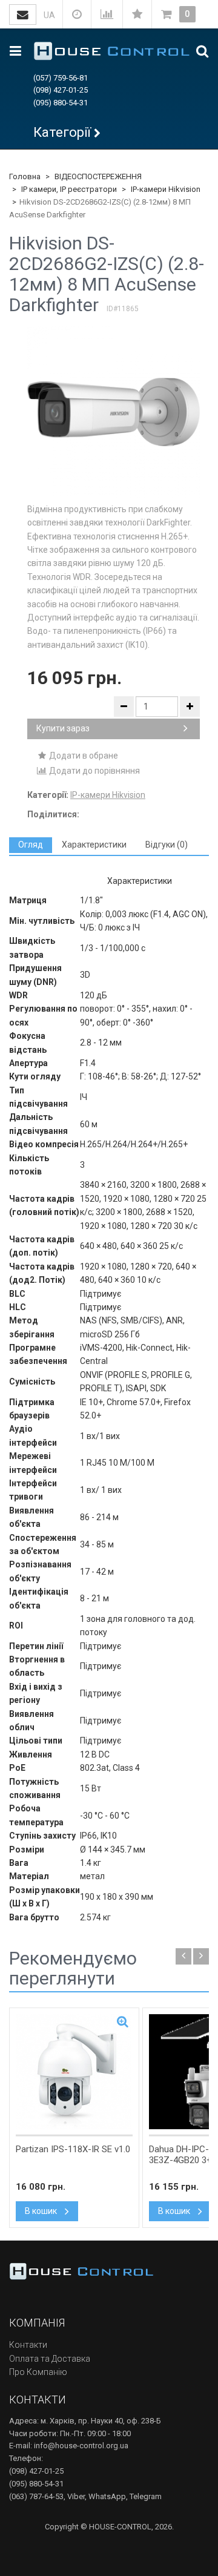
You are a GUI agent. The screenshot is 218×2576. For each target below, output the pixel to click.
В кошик (42, 2211)
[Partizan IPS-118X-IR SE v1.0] (74, 2072)
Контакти (28, 2345)
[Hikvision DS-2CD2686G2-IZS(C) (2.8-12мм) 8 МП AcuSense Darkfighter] (114, 412)
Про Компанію (38, 2372)
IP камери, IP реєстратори (69, 189)
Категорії (62, 132)
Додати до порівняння (94, 771)
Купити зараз (63, 728)
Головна (25, 176)
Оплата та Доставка (50, 2359)
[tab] (31, 845)
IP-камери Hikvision (166, 189)
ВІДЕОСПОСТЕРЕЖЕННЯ (98, 176)
